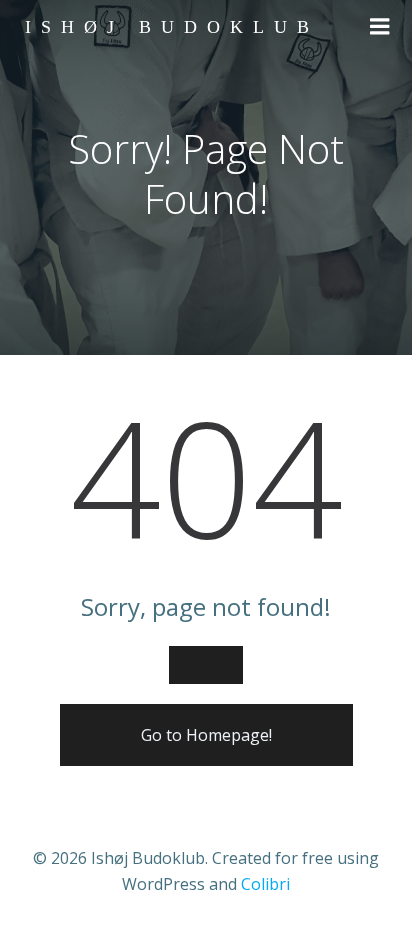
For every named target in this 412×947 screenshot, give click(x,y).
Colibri (265, 884)
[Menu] (380, 27)
